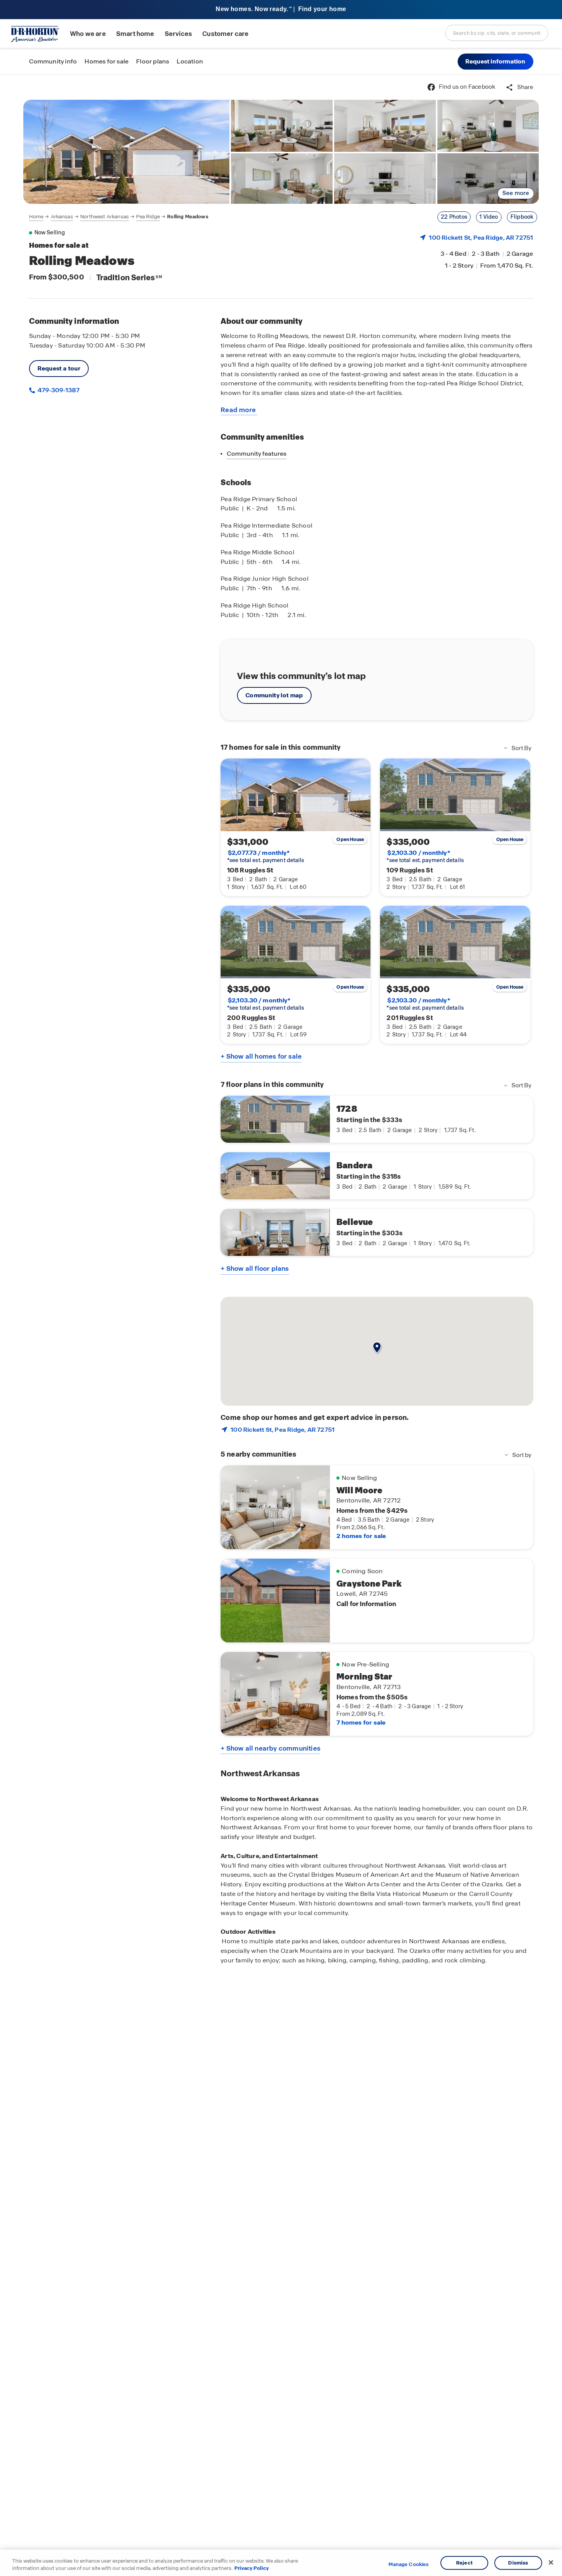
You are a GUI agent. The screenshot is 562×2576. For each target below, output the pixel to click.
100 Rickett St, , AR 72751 (481, 238)
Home (36, 217)
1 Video (489, 217)
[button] (495, 62)
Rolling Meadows (188, 217)
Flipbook (522, 217)
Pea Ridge (148, 217)
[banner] (281, 10)
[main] (281, 1325)
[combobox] (497, 33)
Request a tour (59, 368)
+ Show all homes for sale (261, 1056)
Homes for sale (106, 61)
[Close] (551, 2563)
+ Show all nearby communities (270, 1748)
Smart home (135, 34)
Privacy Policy (252, 2568)
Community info (53, 61)
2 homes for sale (361, 1536)
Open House (350, 840)
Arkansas (62, 217)
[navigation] (119, 217)
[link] (127, 152)
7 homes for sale (361, 1722)
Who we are (88, 34)
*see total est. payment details (266, 856)
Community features (257, 454)
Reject (464, 2563)
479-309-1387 (58, 390)
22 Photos (454, 217)
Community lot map (274, 695)
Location (190, 61)
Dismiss (518, 2563)
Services (178, 34)
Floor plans (153, 61)
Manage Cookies (409, 2565)
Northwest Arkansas (105, 217)
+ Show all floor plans (255, 1269)
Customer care (225, 34)
